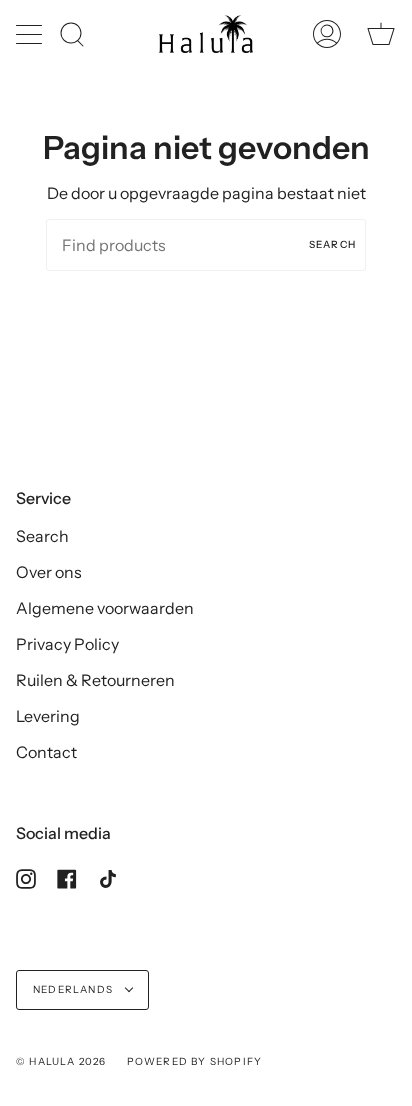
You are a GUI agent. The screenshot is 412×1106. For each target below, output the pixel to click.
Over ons (49, 572)
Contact (46, 752)
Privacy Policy (67, 644)
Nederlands (74, 989)
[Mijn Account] (327, 34)
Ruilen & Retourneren (95, 680)
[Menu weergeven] (31, 34)
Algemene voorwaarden (105, 608)
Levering (48, 716)
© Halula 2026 (61, 1061)
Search (332, 244)
